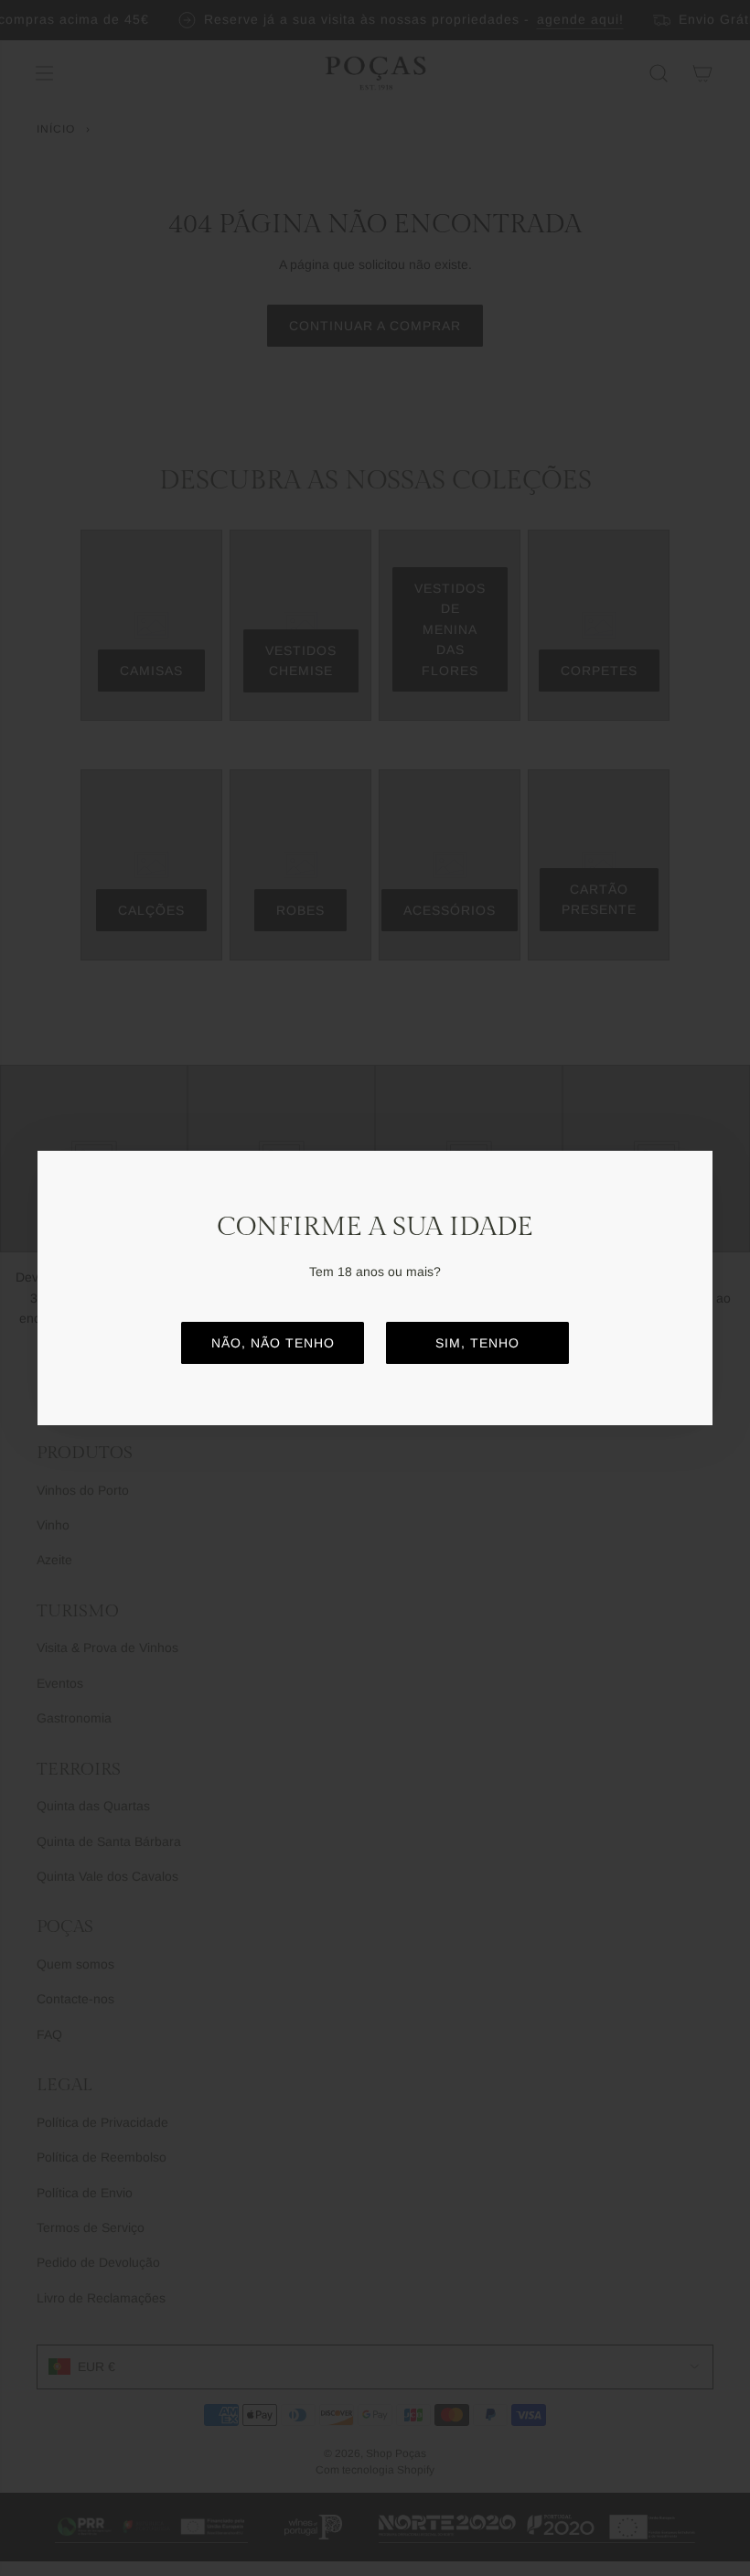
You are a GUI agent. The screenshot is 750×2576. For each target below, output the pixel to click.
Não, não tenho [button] (273, 1343)
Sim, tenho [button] (477, 1343)
